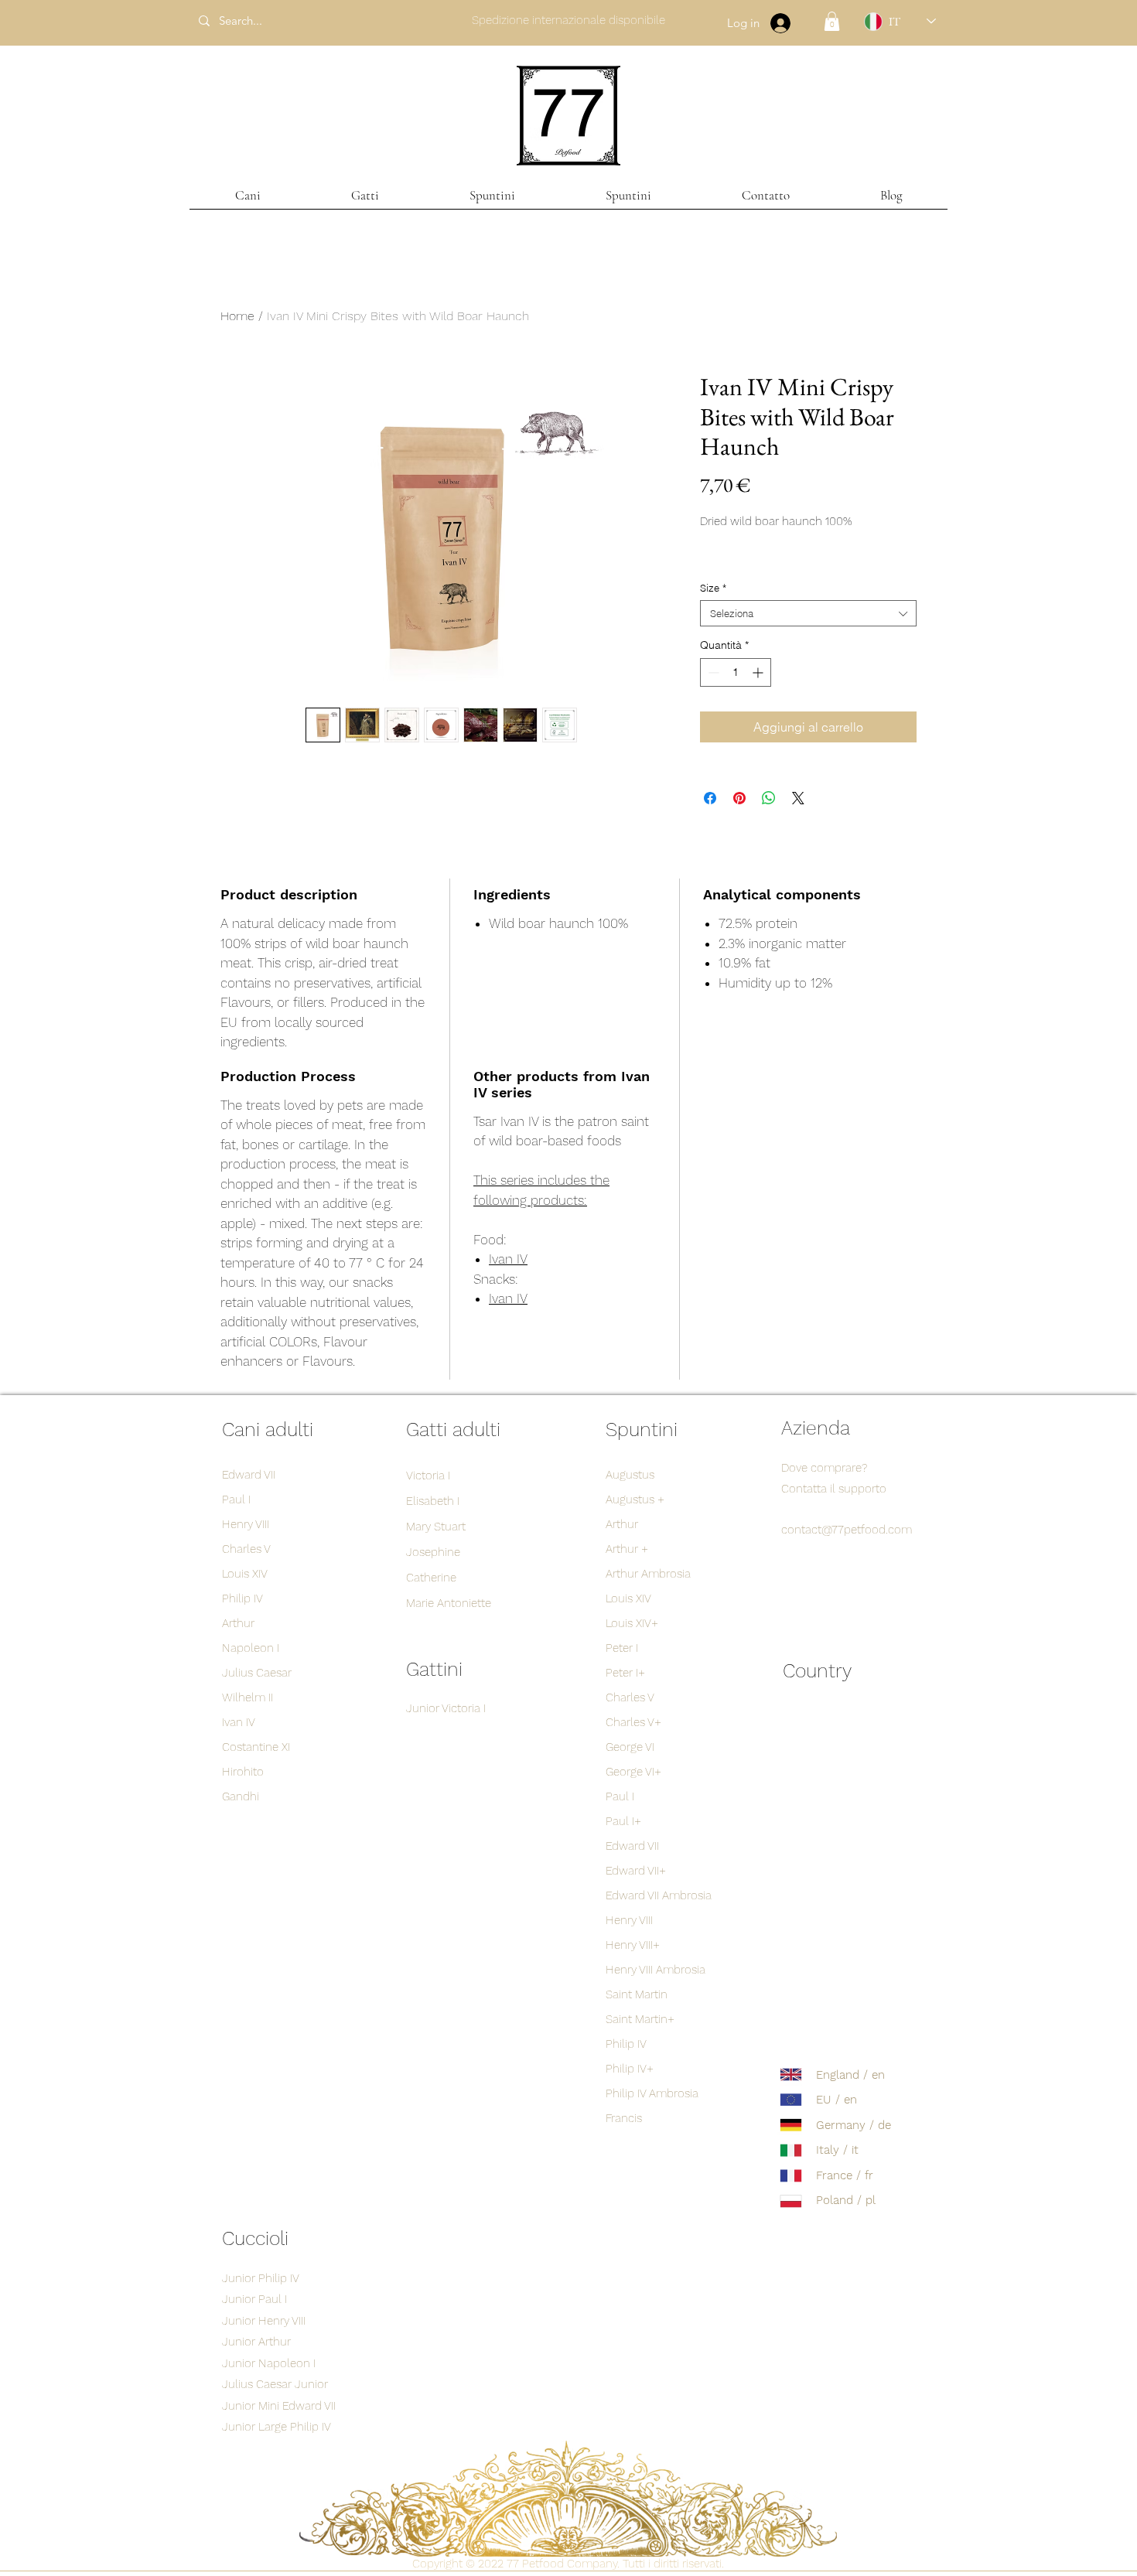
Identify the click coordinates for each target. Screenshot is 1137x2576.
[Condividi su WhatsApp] (769, 798)
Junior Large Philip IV (277, 2427)
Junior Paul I (254, 2299)
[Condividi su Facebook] (710, 798)
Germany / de (854, 2125)
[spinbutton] (736, 672)
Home (237, 316)
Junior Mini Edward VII (279, 2406)
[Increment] (759, 672)
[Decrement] (712, 672)
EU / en (837, 2100)
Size (713, 588)
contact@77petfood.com (847, 1530)
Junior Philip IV (261, 2278)
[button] (832, 21)
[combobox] (808, 613)
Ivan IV (508, 1259)
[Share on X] (798, 798)
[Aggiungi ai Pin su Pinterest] (739, 798)
